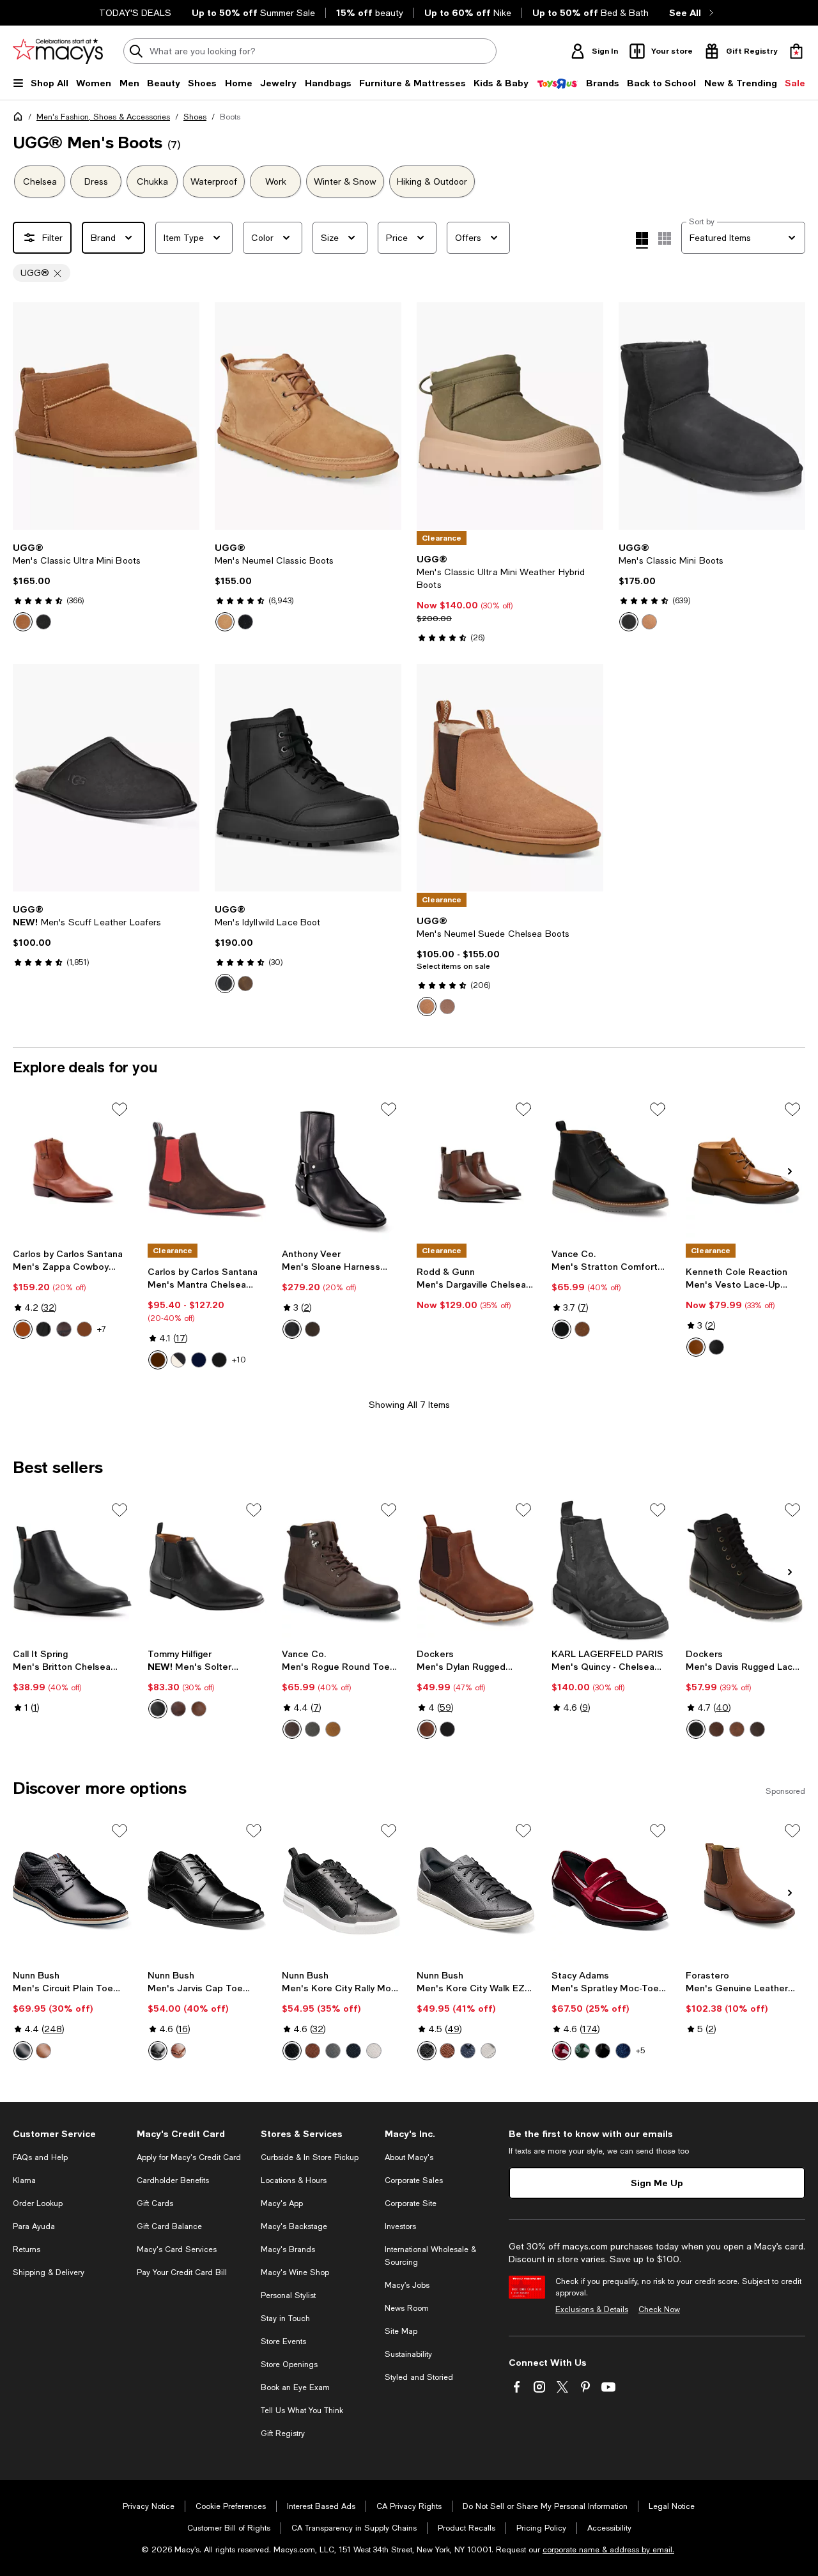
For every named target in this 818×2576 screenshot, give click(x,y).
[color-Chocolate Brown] (64, 1329)
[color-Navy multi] (468, 2051)
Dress (96, 181)
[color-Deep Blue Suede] (199, 1360)
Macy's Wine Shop (295, 2272)
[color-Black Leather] (219, 1360)
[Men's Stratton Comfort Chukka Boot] (611, 1169)
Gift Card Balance (169, 2226)
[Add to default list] (120, 1109)
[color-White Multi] (374, 2051)
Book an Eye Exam (295, 2387)
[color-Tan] (23, 1329)
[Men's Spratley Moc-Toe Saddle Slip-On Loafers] (611, 1891)
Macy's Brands (288, 2249)
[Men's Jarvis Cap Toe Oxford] (207, 1891)
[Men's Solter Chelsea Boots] (207, 1570)
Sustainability (408, 2354)
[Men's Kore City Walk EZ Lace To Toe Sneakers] (476, 1891)
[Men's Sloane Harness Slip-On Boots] (342, 1169)
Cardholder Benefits (173, 2180)
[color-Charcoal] (313, 1729)
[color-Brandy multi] (447, 2051)
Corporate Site (411, 2203)
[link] (106, 587)
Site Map (401, 2331)
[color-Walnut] (582, 1329)
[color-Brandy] (43, 2051)
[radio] (23, 622)
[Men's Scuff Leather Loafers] (106, 778)
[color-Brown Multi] (313, 2051)
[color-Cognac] (427, 1729)
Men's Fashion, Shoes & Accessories (103, 117)
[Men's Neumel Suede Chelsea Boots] (510, 778)
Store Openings (289, 2364)
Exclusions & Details (592, 2310)
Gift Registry (283, 2433)
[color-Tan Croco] (84, 1329)
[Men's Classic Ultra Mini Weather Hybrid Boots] (510, 416)
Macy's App (282, 2203)
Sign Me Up (657, 2183)
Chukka (152, 181)
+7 (102, 1329)
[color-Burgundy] (562, 2051)
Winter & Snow (345, 181)
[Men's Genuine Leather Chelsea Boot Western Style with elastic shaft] (745, 1891)
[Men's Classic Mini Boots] (712, 416)
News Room (407, 2308)
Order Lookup (38, 2203)
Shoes (195, 117)
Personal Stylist (288, 2295)
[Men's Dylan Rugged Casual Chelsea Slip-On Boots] (476, 1570)
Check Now (659, 2310)
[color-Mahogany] (292, 1729)
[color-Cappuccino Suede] (178, 1360)
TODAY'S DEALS (135, 13)
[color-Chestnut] (23, 622)
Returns (27, 2249)
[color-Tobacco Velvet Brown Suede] (313, 1329)
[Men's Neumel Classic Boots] (308, 416)
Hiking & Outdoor (432, 181)
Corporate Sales (414, 2180)
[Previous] (28, 416)
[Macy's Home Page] (58, 51)
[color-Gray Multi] (333, 2051)
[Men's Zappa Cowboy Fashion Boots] (73, 1169)
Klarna (24, 2180)
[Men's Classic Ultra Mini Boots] (106, 416)
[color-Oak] (245, 983)
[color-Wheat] (333, 1729)
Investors (400, 2226)
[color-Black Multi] (23, 2051)
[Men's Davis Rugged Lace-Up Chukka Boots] (745, 1570)
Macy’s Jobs (407, 2285)
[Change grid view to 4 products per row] (642, 240)
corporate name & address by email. (608, 2550)
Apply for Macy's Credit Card (189, 2157)
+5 (640, 2051)
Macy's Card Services (177, 2249)
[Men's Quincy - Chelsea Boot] (611, 1570)
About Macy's (409, 2157)
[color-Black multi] (427, 2051)
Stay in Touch (285, 2318)
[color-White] (488, 2051)
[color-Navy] (623, 2051)
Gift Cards (155, 2203)
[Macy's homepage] (20, 119)
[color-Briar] (716, 1729)
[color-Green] (582, 2051)
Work (276, 181)
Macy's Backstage (294, 2226)
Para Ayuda (34, 2226)
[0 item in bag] (796, 51)
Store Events (283, 2341)
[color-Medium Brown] (696, 1347)
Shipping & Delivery (49, 2272)
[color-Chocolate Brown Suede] (158, 1360)
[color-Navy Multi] (353, 2051)
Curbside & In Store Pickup (310, 2157)
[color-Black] (43, 622)
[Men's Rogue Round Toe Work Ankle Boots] (342, 1570)
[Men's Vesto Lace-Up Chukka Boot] (745, 1169)
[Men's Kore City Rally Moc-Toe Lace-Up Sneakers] (342, 1891)
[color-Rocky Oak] (447, 1006)
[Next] (184, 416)
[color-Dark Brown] (178, 1709)
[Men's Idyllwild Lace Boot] (308, 778)
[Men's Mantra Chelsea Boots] (207, 1169)
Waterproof (214, 181)
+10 (239, 1360)
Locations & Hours (294, 2180)
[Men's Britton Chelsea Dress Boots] (73, 1570)
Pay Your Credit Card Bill (182, 2272)
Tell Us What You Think (302, 2410)
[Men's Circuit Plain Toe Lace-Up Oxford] (73, 1891)
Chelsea (40, 181)
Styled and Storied (419, 2377)
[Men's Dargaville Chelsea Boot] (476, 1169)
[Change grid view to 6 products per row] (665, 238)
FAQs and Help (40, 2157)
